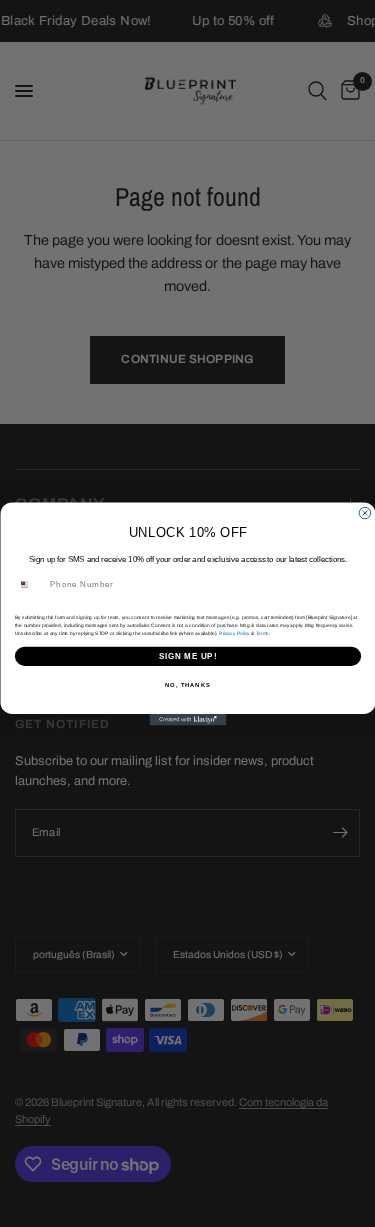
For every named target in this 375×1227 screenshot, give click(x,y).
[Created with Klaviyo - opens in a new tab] (187, 720)
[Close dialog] (365, 513)
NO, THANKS (188, 684)
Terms (261, 632)
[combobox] (30, 584)
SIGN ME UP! (187, 655)
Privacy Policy (234, 632)
